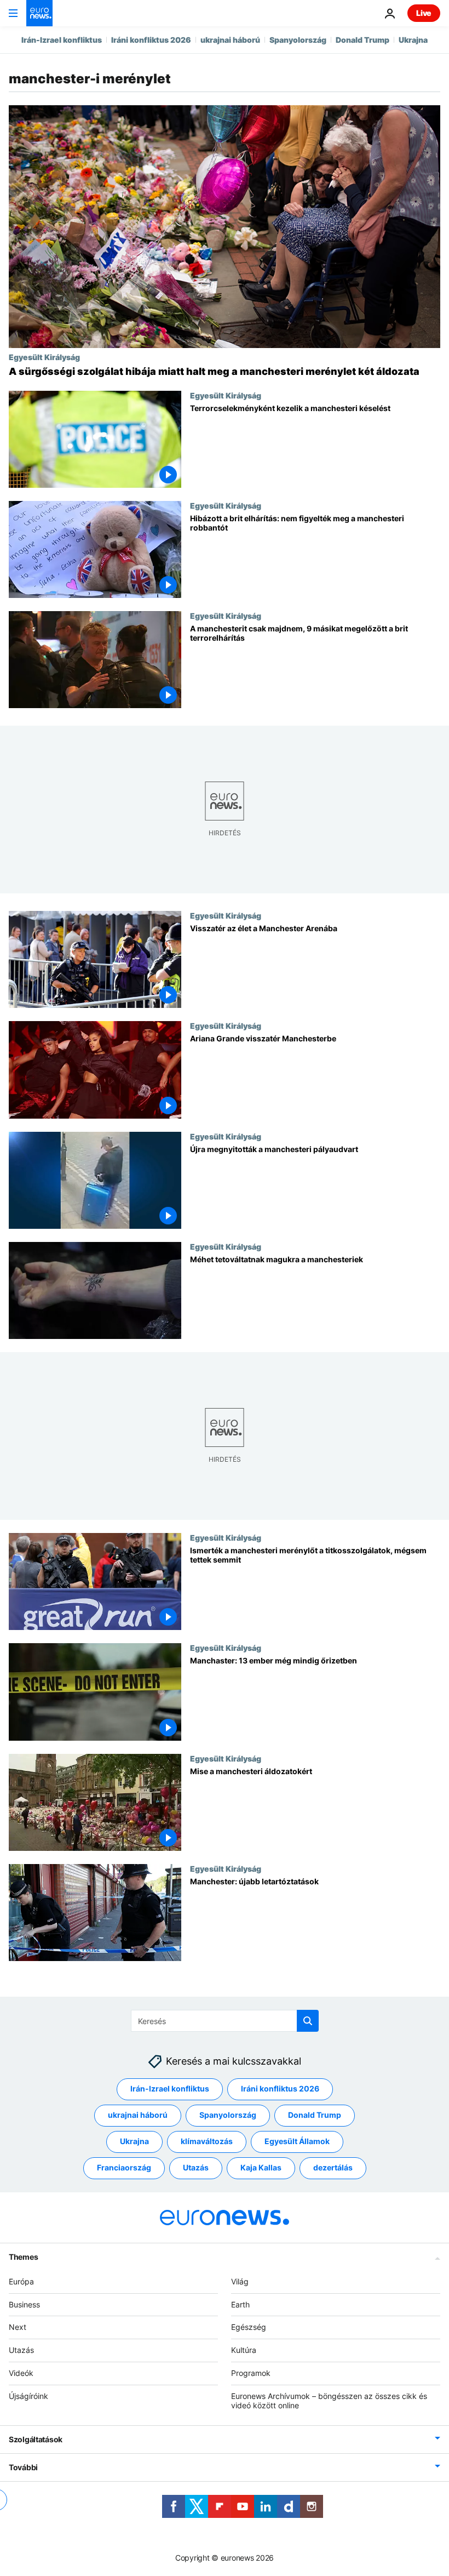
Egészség (249, 2327)
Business (24, 2304)
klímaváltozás (207, 2141)
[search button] (308, 2021)
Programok (251, 2373)
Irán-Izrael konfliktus (62, 40)
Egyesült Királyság (44, 357)
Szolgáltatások (36, 2439)
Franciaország (124, 2167)
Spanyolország (298, 40)
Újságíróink (28, 2396)
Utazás (196, 2167)
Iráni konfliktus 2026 (151, 40)
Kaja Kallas (261, 2167)
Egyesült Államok (297, 2141)
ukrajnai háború (230, 40)
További (23, 2467)
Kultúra (244, 2350)
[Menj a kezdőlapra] (39, 13)
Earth (240, 2304)
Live (424, 13)
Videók (21, 2373)
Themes (23, 2257)
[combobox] (225, 2021)
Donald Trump (362, 40)
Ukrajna (413, 40)
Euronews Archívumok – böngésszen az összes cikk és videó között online (329, 2401)
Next (18, 2327)
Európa (21, 2281)
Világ (240, 2281)
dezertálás (333, 2167)
